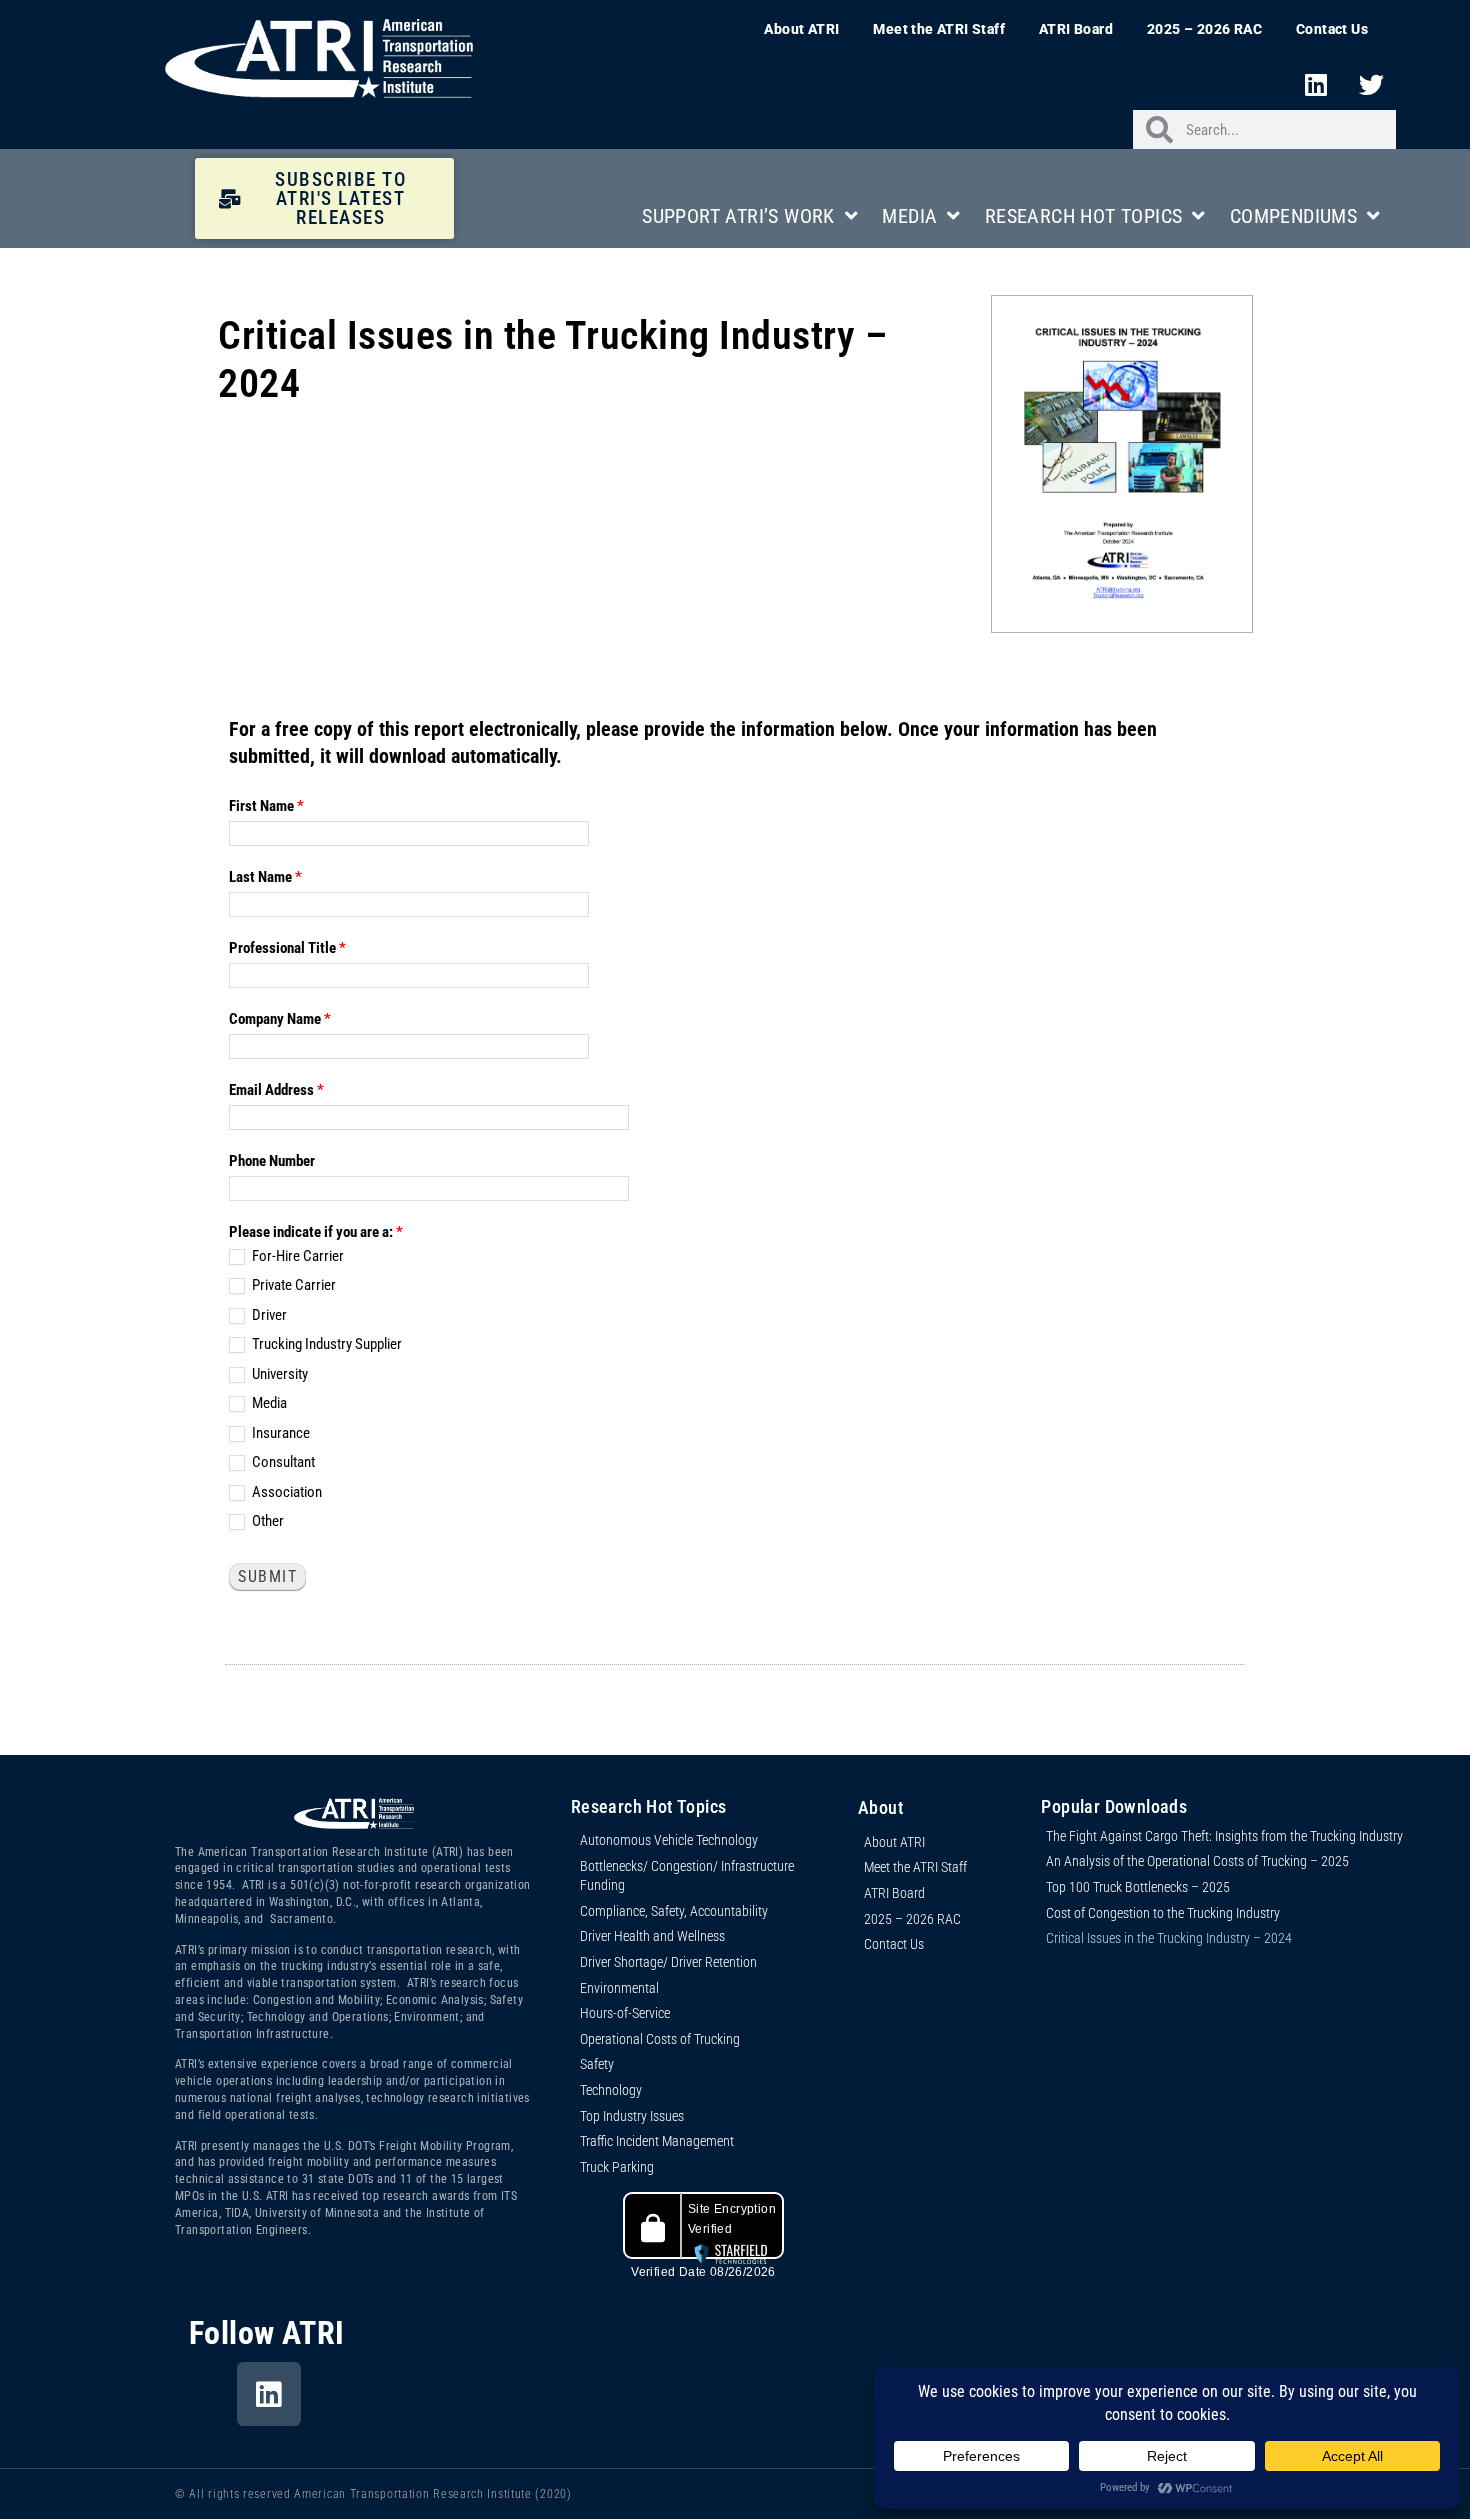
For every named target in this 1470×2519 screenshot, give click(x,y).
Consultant (282, 1462)
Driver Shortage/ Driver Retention (668, 1962)
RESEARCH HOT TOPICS (1084, 216)
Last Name (265, 877)
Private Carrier (292, 1285)
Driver (268, 1315)
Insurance (279, 1433)
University (278, 1374)
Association (285, 1492)
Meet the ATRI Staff (939, 29)
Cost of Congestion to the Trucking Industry (1163, 1913)
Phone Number (272, 1161)
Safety (597, 2064)
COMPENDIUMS (1293, 216)
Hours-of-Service (625, 2013)
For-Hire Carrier (296, 1256)
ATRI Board (1076, 29)
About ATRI (801, 29)
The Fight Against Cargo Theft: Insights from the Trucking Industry (1224, 1836)
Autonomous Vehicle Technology (669, 1840)
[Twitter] (1371, 84)
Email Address (276, 1090)
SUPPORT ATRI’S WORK (738, 216)
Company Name (280, 1019)
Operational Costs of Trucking (660, 2039)
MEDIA (909, 216)
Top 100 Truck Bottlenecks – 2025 (1138, 1887)
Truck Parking (617, 2167)
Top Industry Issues (632, 2116)
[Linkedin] (1316, 84)
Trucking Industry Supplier (325, 1344)
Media (268, 1403)
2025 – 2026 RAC (1204, 29)
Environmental (619, 1988)
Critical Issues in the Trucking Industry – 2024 (1169, 1938)
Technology (611, 2090)
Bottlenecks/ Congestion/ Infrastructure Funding (687, 1876)
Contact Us (1332, 29)
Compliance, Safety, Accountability (674, 1911)
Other (266, 1521)
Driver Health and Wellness (652, 1936)
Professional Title (287, 948)
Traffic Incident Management (657, 2141)
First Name (266, 806)
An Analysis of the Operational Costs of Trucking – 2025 (1197, 1861)
